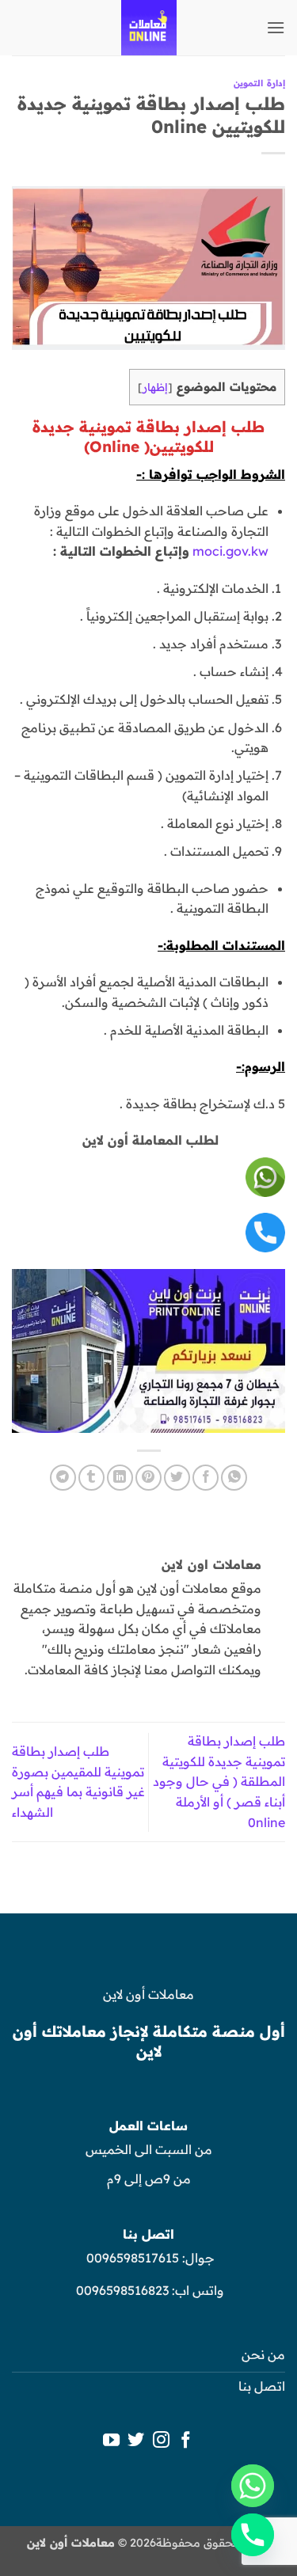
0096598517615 (131, 2258)
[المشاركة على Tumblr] (91, 1478)
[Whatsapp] (253, 2486)
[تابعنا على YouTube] (110, 2441)
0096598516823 (122, 2290)
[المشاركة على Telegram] (63, 1478)
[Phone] (253, 2535)
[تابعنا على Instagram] (161, 2441)
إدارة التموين (259, 83)
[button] (276, 27)
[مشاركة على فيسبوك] (206, 1478)
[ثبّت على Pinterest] (148, 1478)
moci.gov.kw (230, 551)
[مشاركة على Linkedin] (120, 1478)
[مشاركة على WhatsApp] (234, 1478)
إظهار (155, 387)
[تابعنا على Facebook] (186, 2441)
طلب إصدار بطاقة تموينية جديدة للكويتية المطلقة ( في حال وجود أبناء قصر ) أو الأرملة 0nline (219, 1781)
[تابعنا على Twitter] (136, 2441)
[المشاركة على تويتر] (177, 1478)
